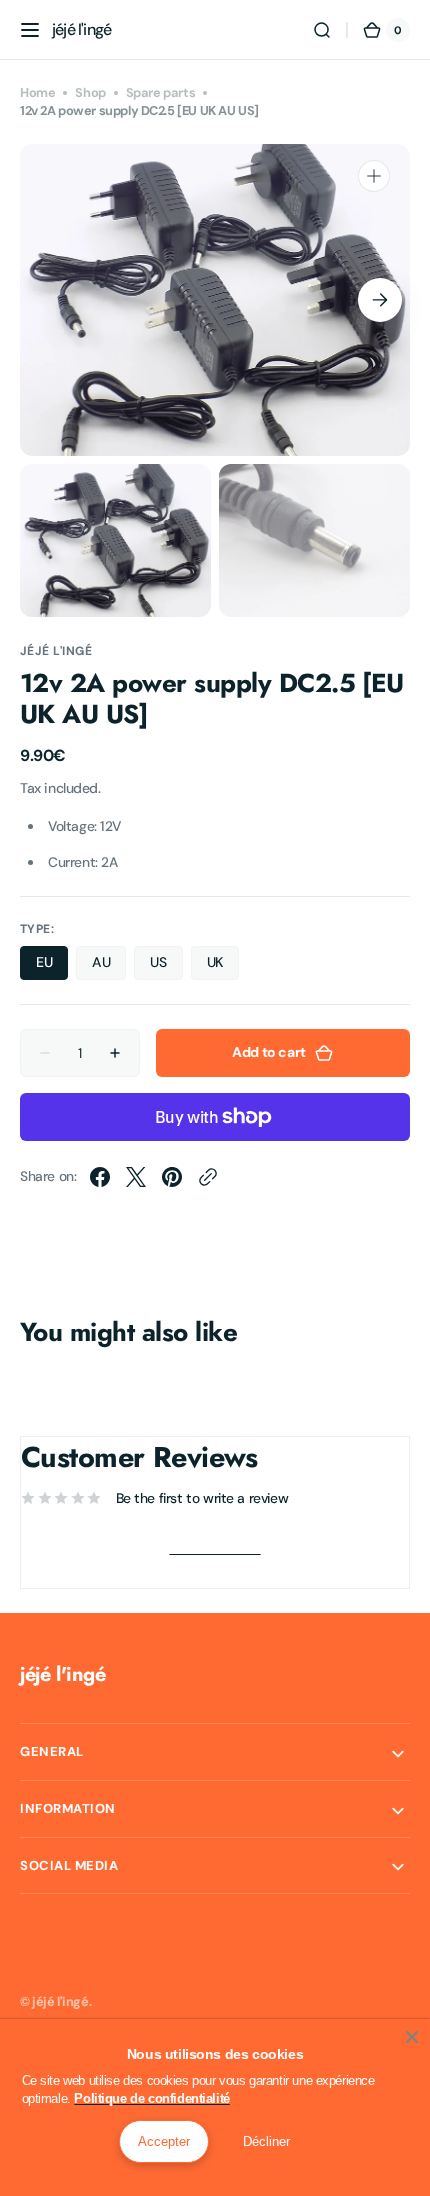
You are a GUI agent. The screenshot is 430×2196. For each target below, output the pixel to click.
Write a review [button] (214, 1548)
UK (223, 966)
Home (37, 92)
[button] (30, 30)
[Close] (412, 2037)
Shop (90, 92)
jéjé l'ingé (60, 2001)
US (166, 966)
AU (109, 966)
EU (52, 966)
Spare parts (160, 92)
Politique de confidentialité (151, 2098)
